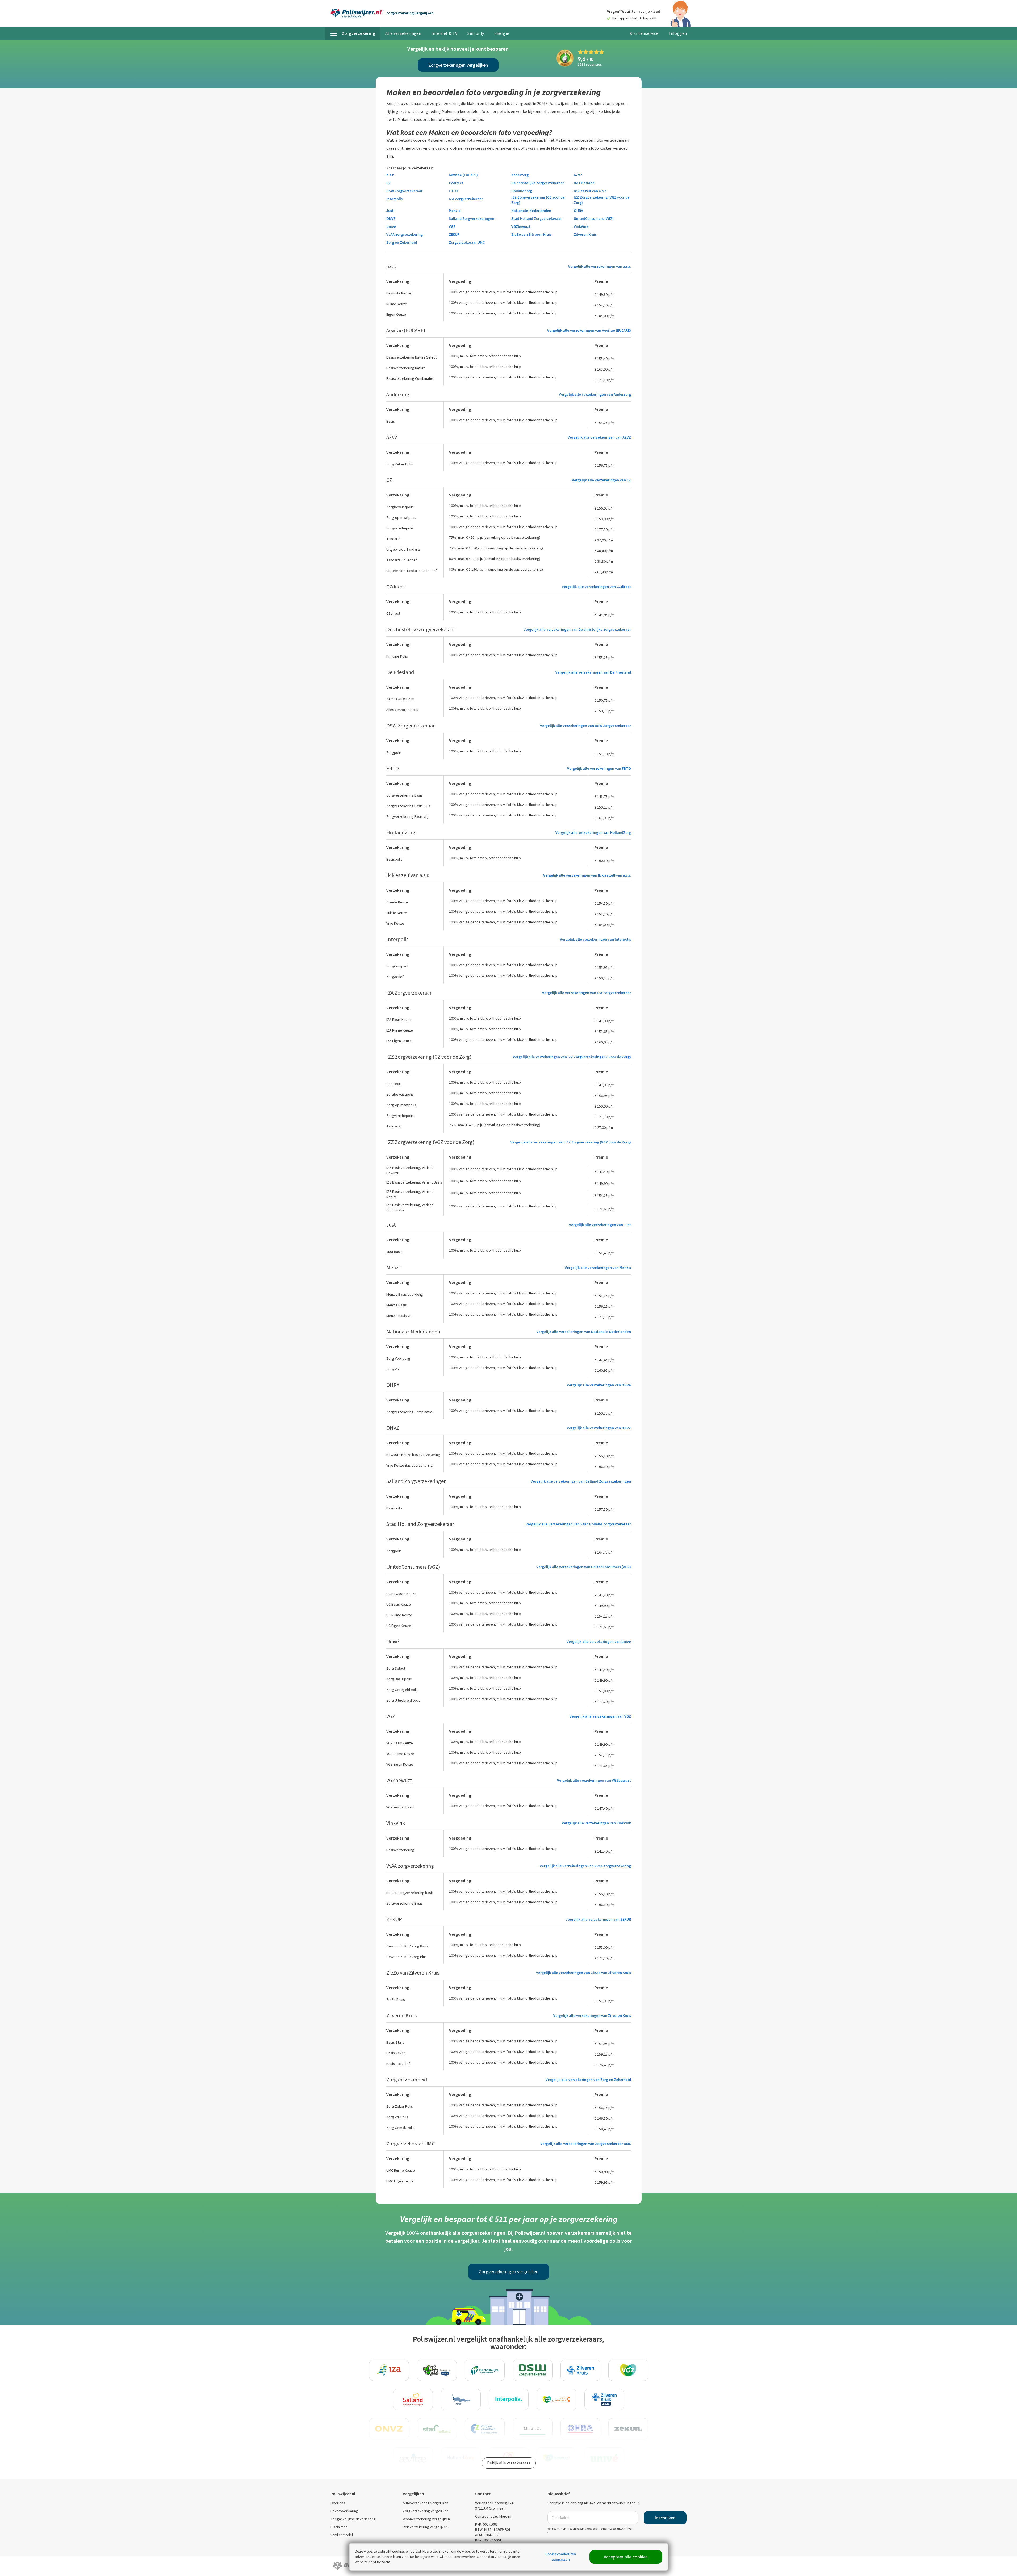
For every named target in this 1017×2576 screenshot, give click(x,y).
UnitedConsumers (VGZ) (594, 219)
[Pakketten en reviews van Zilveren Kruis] (580, 2370)
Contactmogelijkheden (493, 2516)
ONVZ (391, 219)
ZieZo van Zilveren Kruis (531, 235)
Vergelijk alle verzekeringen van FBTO (599, 769)
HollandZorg (522, 191)
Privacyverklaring (344, 2511)
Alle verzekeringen (403, 33)
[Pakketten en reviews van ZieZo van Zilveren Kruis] (604, 2400)
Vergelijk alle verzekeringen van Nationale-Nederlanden (584, 1332)
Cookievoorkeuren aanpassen (561, 2557)
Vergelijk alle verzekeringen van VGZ (600, 1716)
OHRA (578, 211)
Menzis (455, 211)
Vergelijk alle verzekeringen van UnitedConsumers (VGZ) (584, 1567)
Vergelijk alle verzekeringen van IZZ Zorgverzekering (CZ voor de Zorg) (572, 1057)
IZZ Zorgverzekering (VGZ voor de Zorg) (602, 200)
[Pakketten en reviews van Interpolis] (509, 2400)
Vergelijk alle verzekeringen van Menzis (598, 1268)
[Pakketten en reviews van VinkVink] (437, 2370)
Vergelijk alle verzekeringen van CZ (601, 480)
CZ (388, 183)
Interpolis (394, 199)
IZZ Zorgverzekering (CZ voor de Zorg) (538, 200)
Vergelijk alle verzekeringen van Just (600, 1225)
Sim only (476, 33)
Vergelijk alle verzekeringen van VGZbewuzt (594, 1780)
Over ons (338, 2503)
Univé (391, 227)
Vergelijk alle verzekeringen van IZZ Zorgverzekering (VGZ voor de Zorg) (571, 1142)
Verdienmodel (342, 2535)
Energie (502, 33)
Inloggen (678, 33)
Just (390, 211)
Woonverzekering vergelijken (426, 2519)
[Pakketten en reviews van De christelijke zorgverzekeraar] (485, 2370)
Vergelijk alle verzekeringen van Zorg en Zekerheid (588, 2080)
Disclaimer (339, 2527)
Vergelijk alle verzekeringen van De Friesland (593, 672)
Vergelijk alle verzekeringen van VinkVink (596, 1823)
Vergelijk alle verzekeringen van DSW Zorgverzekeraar (585, 726)
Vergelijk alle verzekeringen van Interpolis (595, 939)
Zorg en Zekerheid (402, 243)
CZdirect (456, 183)
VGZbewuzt (521, 227)
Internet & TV (444, 33)
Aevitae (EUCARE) (463, 175)
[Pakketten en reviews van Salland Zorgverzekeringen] (413, 2400)
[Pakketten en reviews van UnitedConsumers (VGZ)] (556, 2400)
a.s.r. (390, 175)
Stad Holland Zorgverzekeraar (537, 219)
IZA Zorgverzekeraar (466, 199)
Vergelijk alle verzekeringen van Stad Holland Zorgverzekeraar (578, 1524)
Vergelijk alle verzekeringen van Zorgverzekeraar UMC (586, 2144)
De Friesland (584, 183)
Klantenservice (644, 33)
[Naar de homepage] (357, 13)
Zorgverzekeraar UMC (467, 243)
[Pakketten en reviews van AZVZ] (461, 2400)
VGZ (452, 227)
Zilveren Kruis (585, 235)
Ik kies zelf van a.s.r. (590, 191)
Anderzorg (520, 175)
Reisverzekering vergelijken (425, 2527)
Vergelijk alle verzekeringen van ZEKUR (598, 1919)
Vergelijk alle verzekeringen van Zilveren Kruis (592, 2016)
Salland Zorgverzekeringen (472, 219)
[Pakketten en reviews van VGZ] (628, 2370)
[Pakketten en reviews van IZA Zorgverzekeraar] (389, 2370)
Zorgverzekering (410, 13)
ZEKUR (454, 235)
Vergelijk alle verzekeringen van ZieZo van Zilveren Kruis (583, 1973)
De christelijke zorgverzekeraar (538, 183)
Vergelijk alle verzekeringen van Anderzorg (595, 395)
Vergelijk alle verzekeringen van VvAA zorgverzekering (585, 1866)
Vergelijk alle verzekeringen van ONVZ (599, 1428)
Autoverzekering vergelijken (426, 2503)
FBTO (453, 191)
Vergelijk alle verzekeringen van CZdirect (596, 587)
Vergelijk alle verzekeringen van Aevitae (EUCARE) (589, 331)
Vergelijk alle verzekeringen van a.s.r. (600, 266)
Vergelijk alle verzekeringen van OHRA (599, 1385)
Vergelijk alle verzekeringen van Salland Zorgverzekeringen (581, 1481)
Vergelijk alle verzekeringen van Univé (599, 1642)
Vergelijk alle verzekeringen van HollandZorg (593, 833)
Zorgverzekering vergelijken (426, 2511)
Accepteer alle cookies (626, 2557)
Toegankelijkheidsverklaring (353, 2519)
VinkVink (581, 227)
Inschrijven (665, 2518)
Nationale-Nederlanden (531, 211)
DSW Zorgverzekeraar (404, 191)
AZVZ (578, 175)
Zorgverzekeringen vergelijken (458, 65)
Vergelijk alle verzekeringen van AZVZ (599, 437)
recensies (590, 65)
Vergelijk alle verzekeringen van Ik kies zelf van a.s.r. (587, 875)
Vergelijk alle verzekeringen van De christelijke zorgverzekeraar (577, 630)
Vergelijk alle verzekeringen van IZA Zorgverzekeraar (587, 993)
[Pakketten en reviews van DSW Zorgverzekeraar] (533, 2370)
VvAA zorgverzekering (405, 235)
